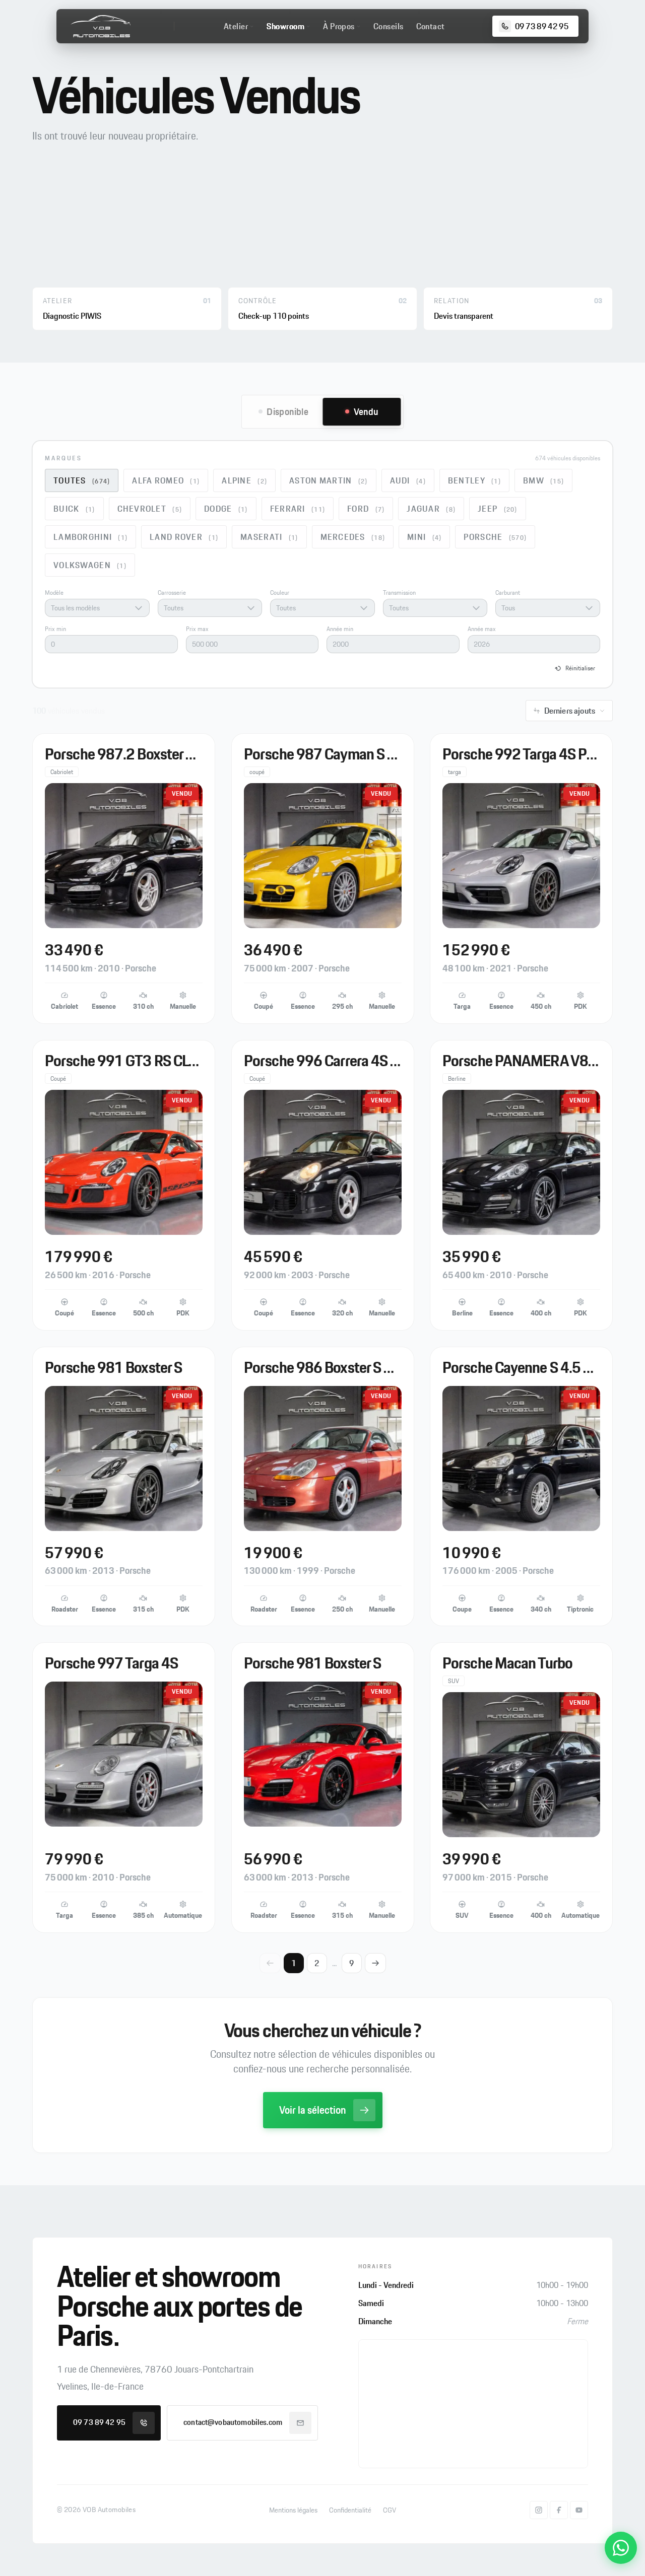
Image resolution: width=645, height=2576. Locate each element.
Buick (74, 509)
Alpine (244, 480)
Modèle (54, 593)
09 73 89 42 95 (99, 2422)
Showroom (285, 26)
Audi (408, 480)
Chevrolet (150, 509)
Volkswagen (90, 565)
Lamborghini (90, 537)
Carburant (508, 593)
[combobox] (97, 608)
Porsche (495, 537)
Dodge (226, 509)
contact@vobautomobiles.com (233, 2422)
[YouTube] (579, 2510)
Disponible (287, 411)
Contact (431, 26)
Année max (482, 629)
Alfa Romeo (166, 480)
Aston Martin (328, 480)
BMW (543, 480)
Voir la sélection (313, 2110)
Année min (340, 629)
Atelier (236, 26)
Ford (366, 509)
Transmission (399, 593)
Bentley (474, 480)
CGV (390, 2510)
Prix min (55, 629)
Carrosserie (172, 593)
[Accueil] (101, 26)
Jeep (498, 509)
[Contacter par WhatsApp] (621, 2548)
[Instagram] (539, 2510)
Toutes (82, 480)
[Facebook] (559, 2510)
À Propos (339, 26)
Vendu (366, 411)
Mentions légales (293, 2510)
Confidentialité (350, 2510)
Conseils (389, 26)
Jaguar (431, 509)
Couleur (280, 593)
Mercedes (353, 537)
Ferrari (298, 509)
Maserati (269, 537)
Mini (424, 537)
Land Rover (184, 537)
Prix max (197, 629)
